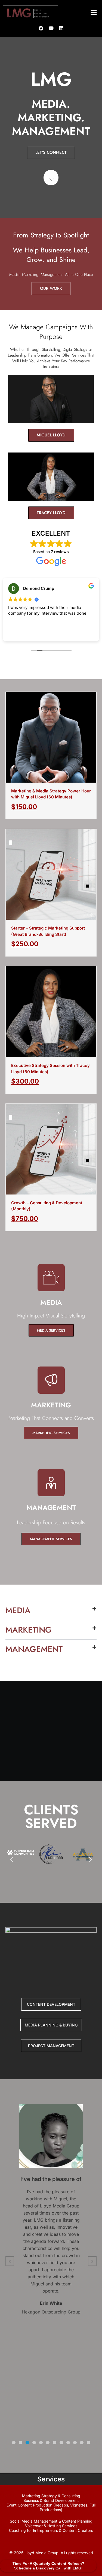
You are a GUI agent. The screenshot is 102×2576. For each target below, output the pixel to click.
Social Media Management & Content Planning (51, 2521)
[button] (94, 13)
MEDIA (18, 1610)
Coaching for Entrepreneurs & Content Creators (51, 2530)
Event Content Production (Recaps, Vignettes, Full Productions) (51, 2507)
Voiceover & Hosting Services (51, 2526)
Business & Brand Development (51, 2500)
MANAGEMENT (34, 1649)
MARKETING (29, 1630)
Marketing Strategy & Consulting (51, 2496)
